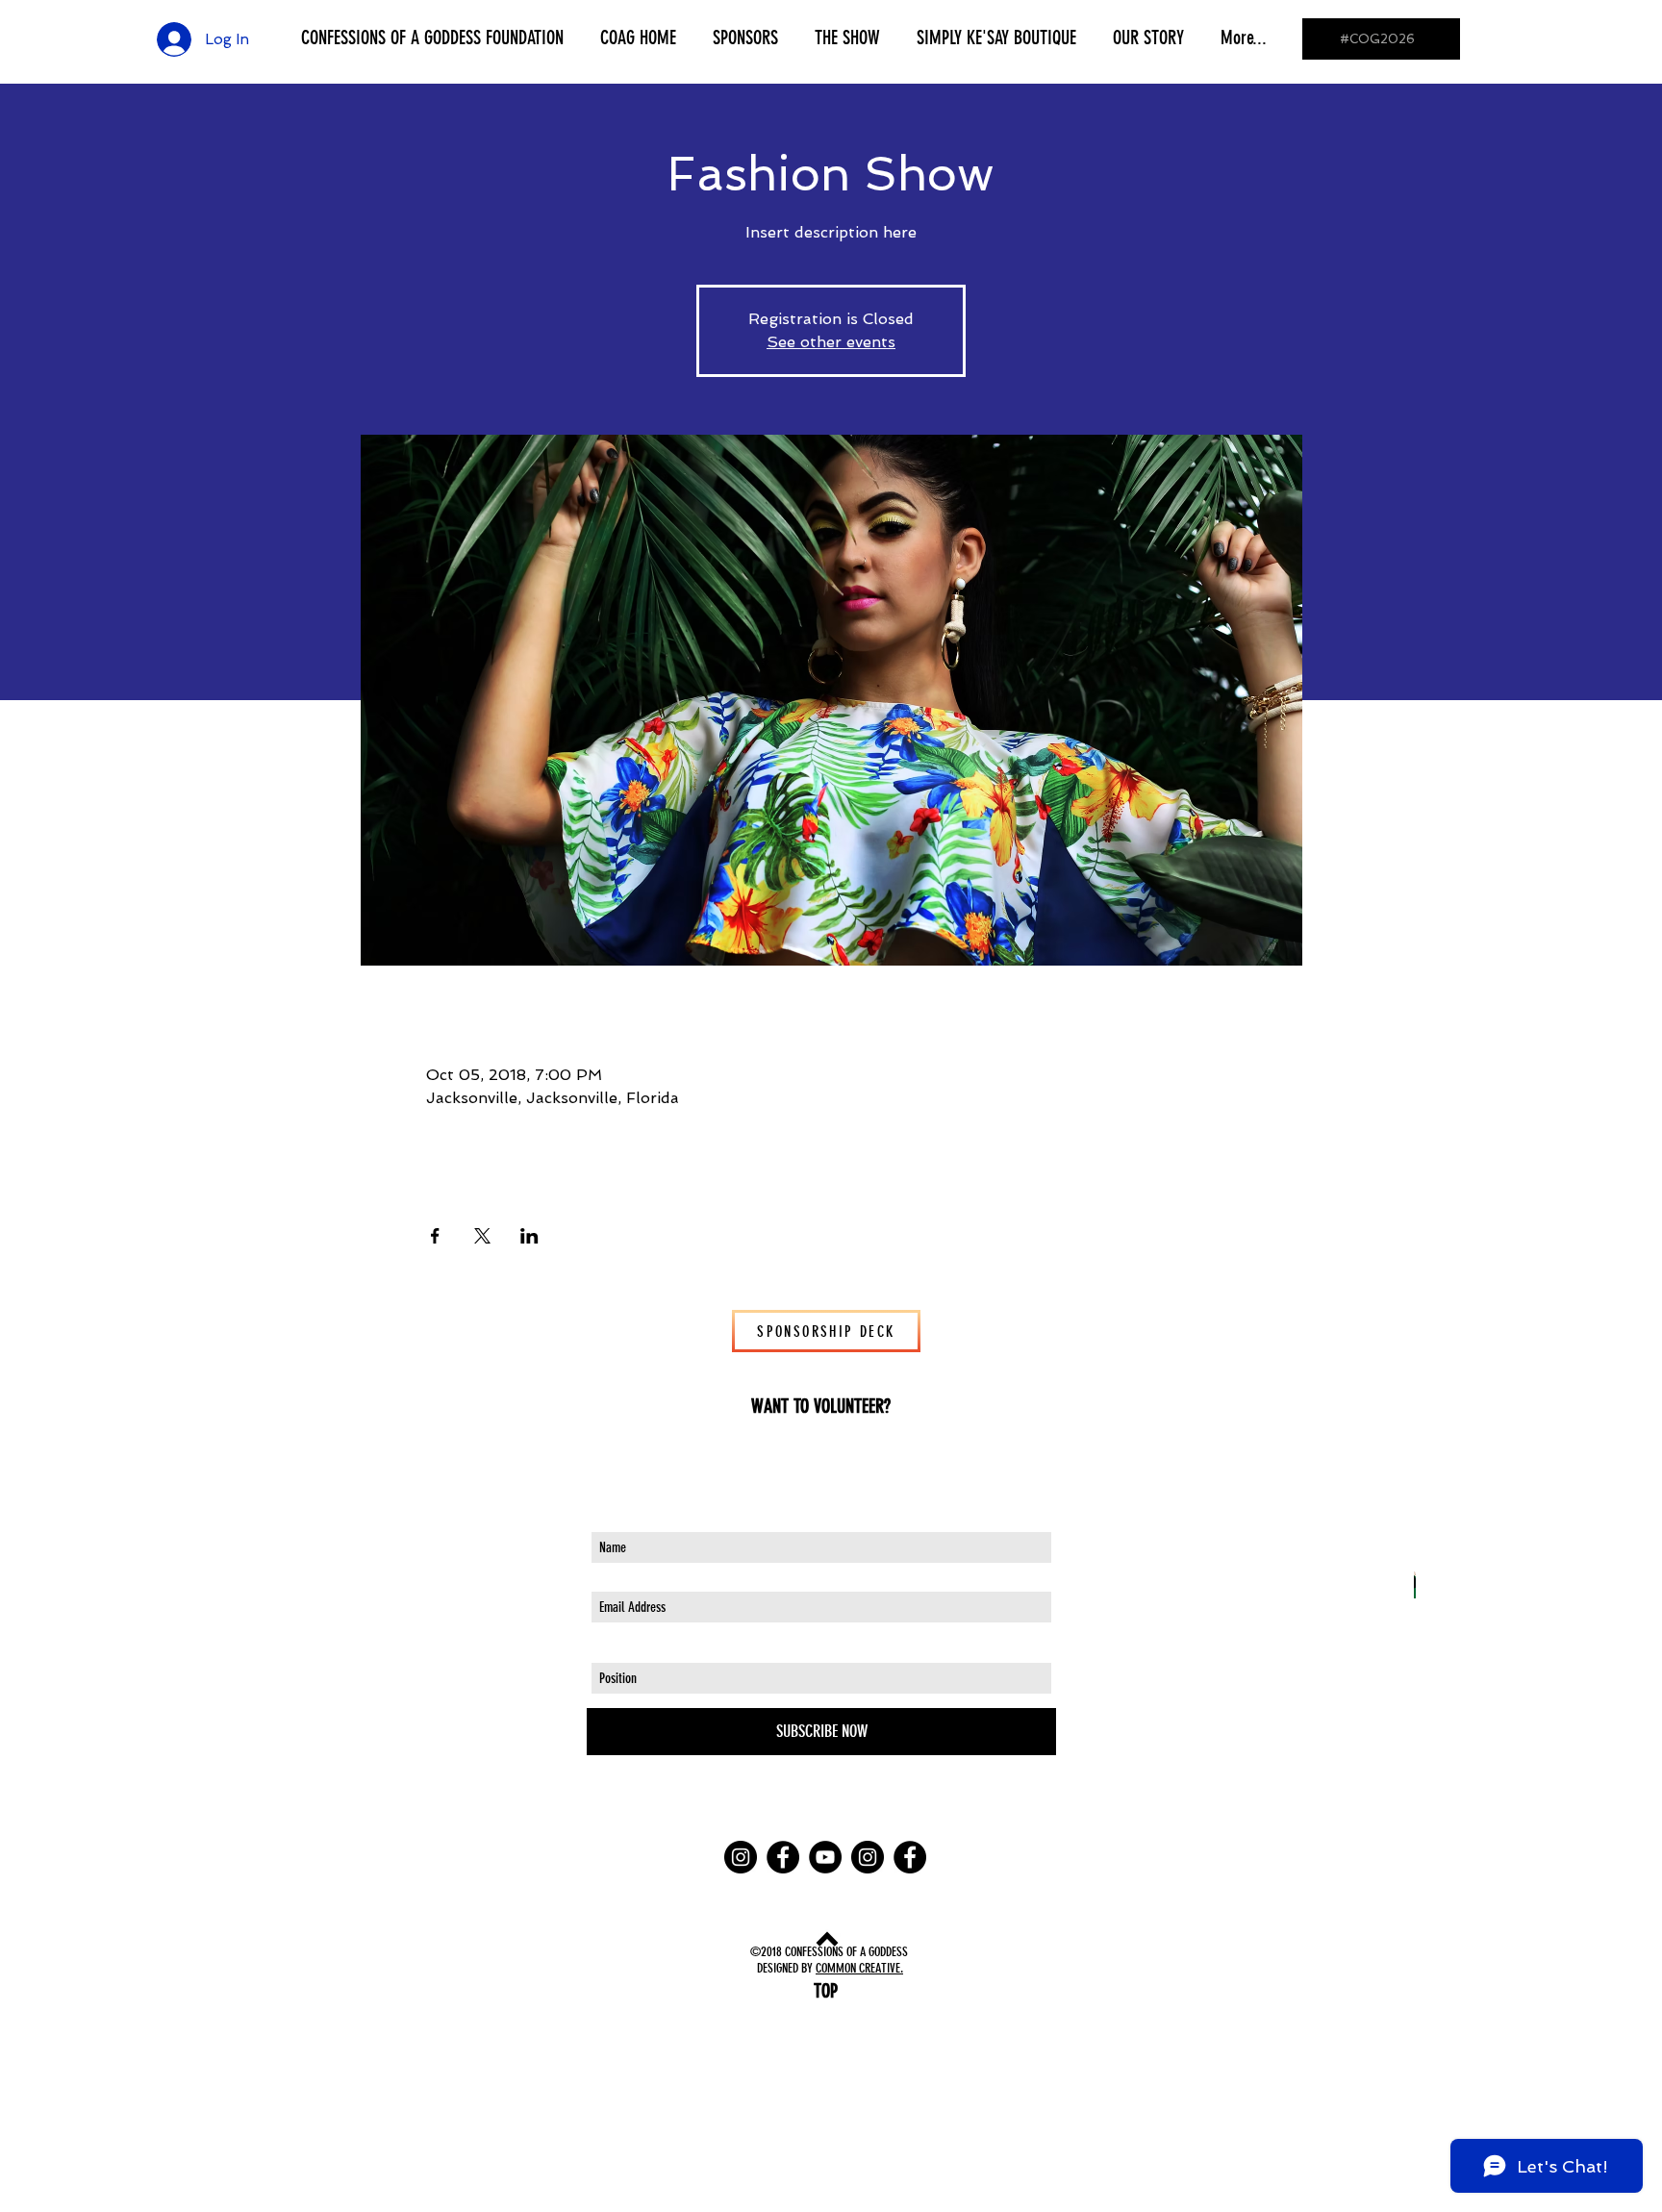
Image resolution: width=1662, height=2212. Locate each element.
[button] (432, 38)
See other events (831, 342)
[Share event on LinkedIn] (529, 1236)
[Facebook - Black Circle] (783, 1857)
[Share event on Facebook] (435, 1236)
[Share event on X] (482, 1236)
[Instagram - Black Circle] (741, 1857)
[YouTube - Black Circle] (825, 1857)
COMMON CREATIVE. (859, 1968)
